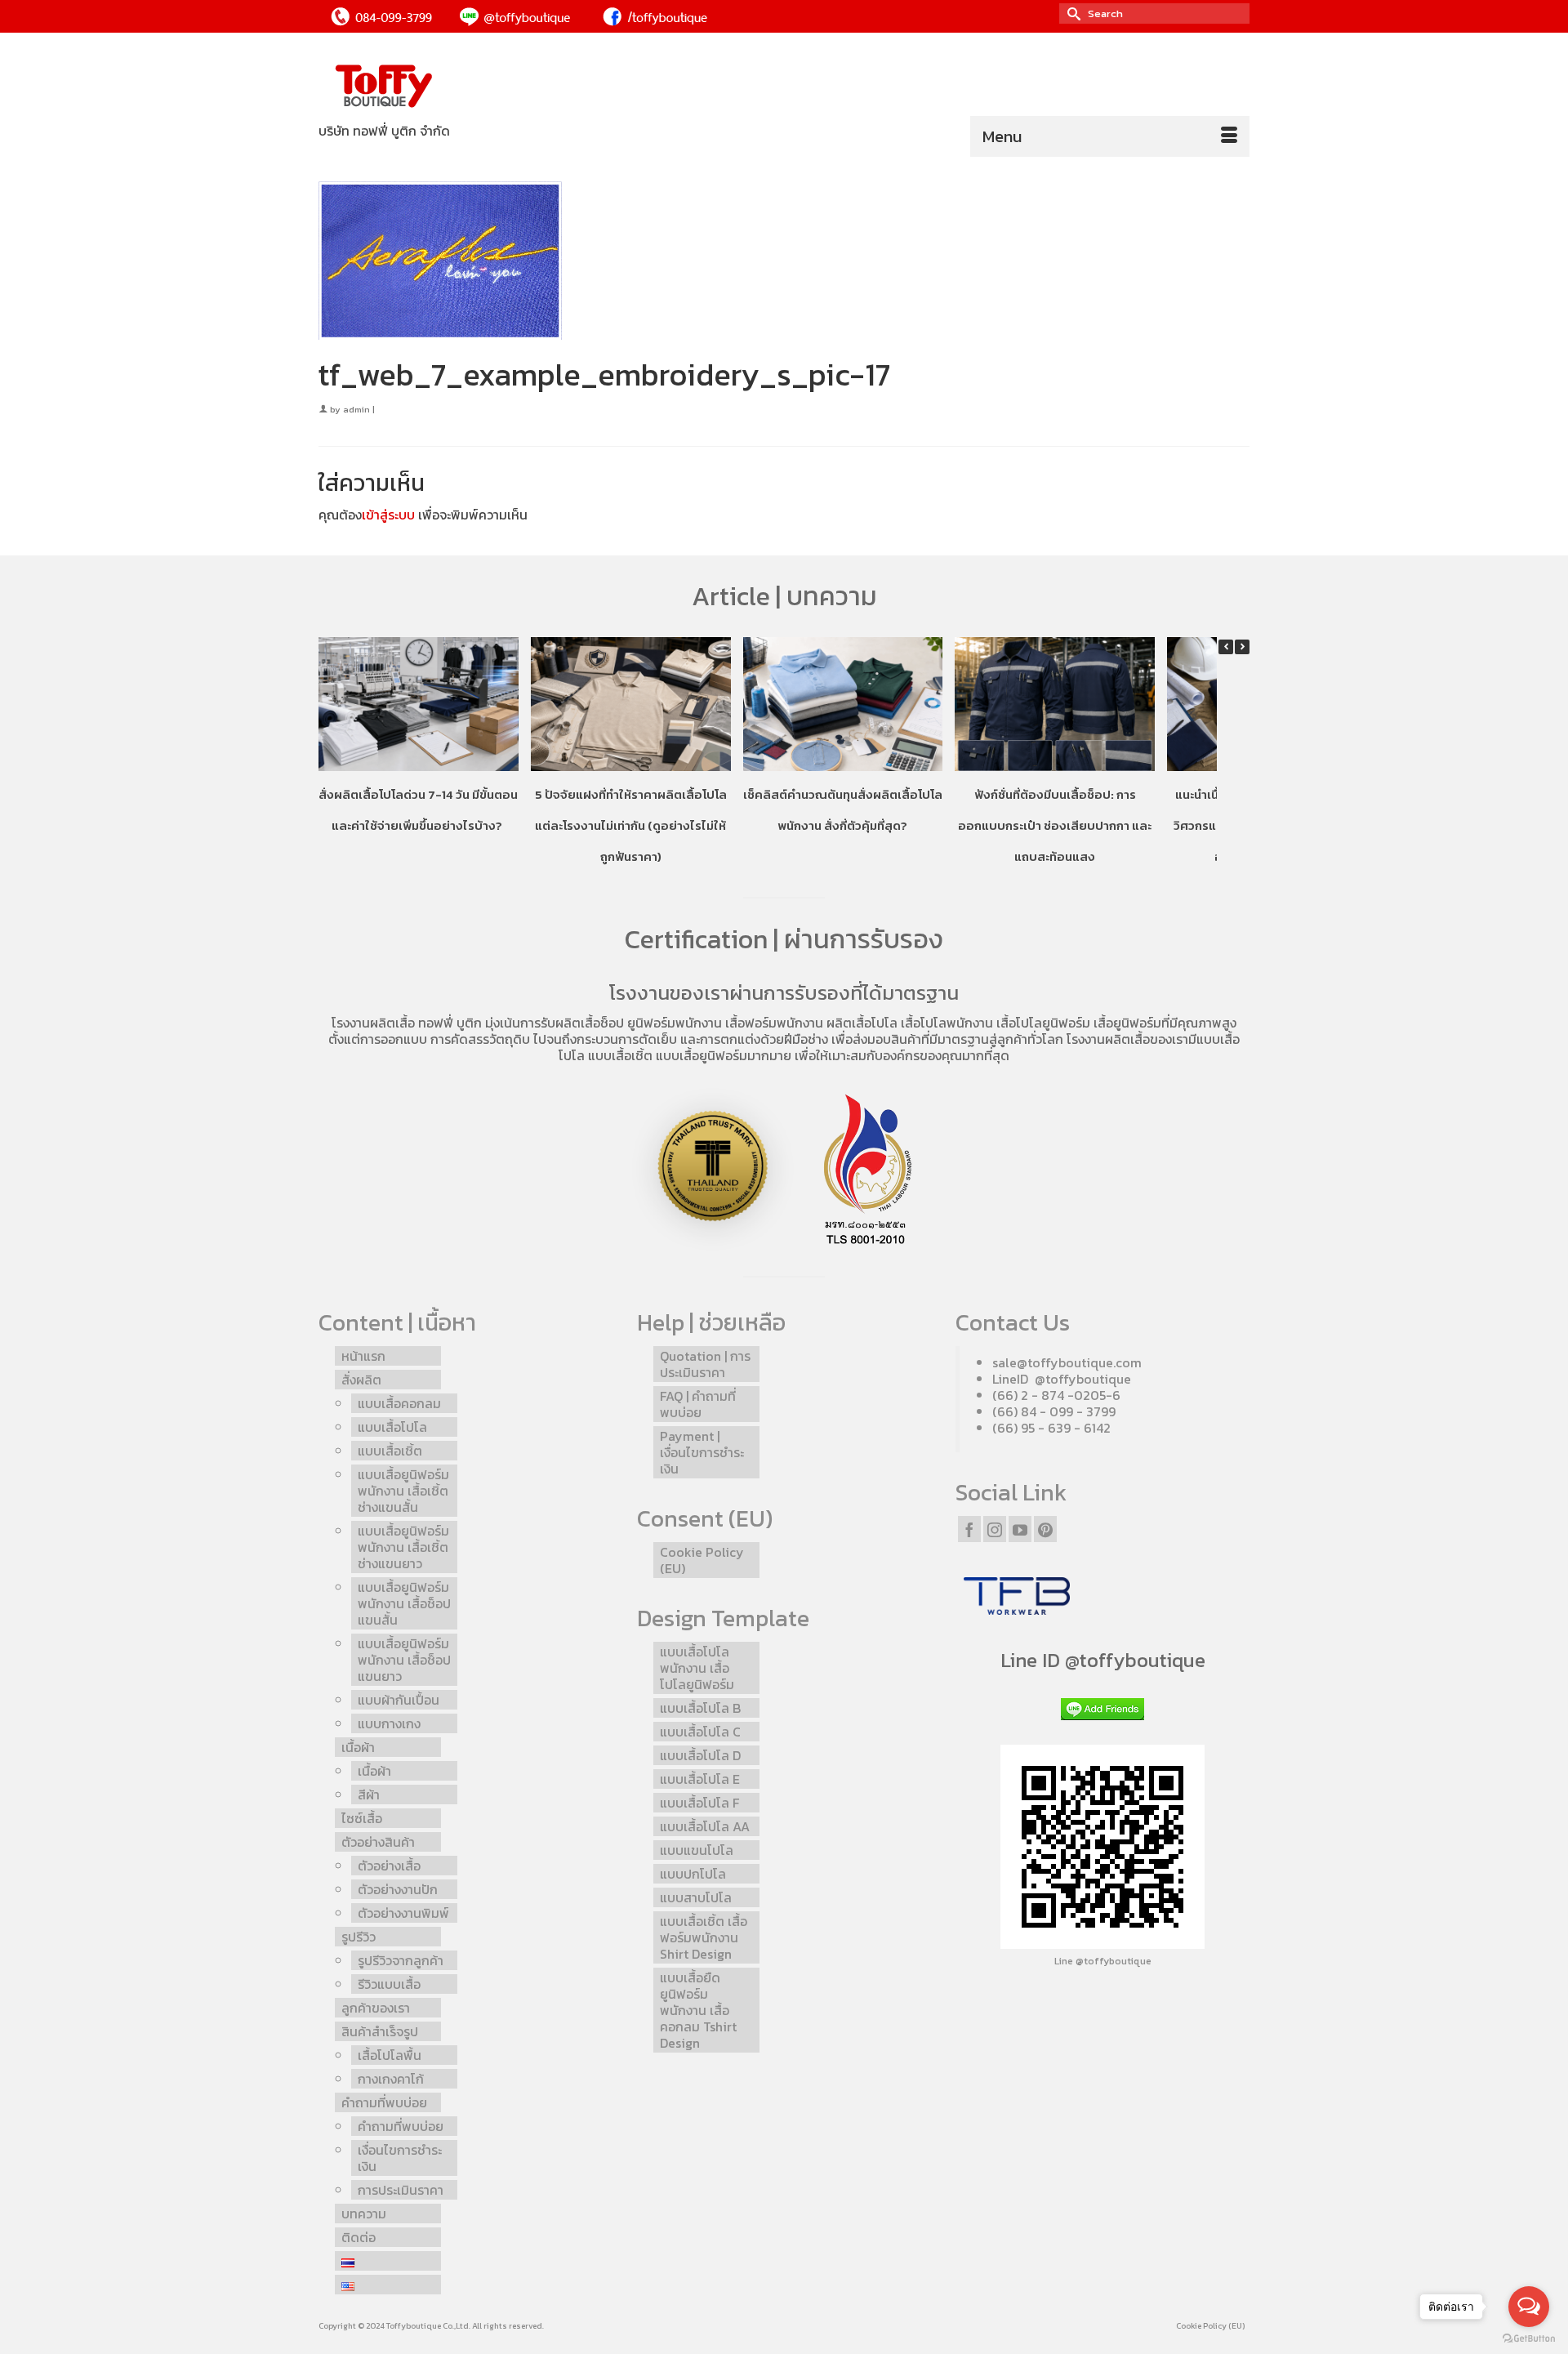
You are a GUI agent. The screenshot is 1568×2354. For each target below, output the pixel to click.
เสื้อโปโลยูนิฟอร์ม (1043, 1023)
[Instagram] (995, 1529)
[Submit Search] (1071, 13)
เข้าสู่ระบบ (388, 515)
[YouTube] (1020, 1529)
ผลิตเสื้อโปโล (862, 1023)
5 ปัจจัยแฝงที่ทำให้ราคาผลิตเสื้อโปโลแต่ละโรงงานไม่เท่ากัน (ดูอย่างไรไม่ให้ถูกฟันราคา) (631, 825)
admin (356, 409)
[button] (1242, 647)
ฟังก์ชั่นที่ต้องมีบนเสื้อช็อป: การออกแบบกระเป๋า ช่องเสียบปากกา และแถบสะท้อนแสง (1055, 825)
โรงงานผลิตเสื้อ (373, 1023)
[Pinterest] (1045, 1529)
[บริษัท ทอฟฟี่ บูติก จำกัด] (465, 87)
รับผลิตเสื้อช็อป (582, 1023)
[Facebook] (969, 1529)
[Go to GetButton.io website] (1529, 2338)
